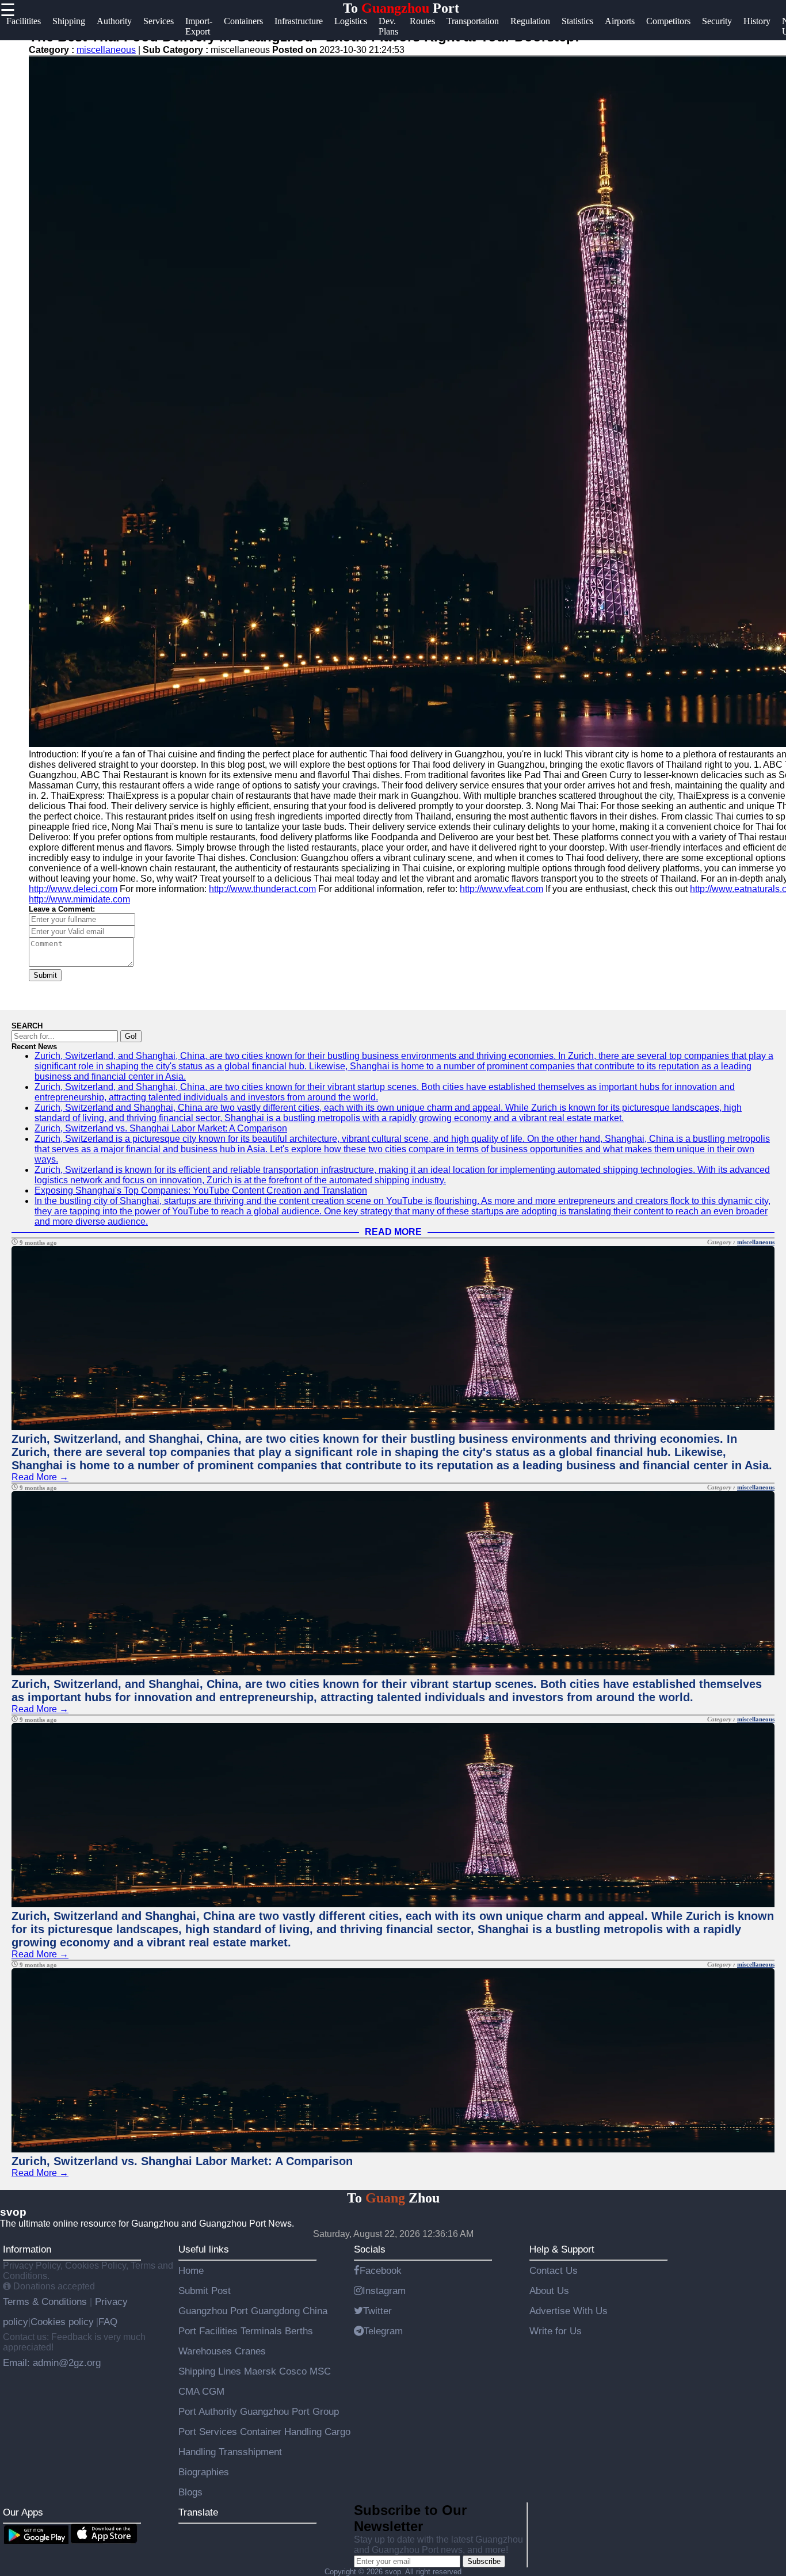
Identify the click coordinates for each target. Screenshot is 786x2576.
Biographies (204, 2472)
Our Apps (23, 2512)
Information (27, 2249)
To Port (401, 8)
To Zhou (393, 2198)
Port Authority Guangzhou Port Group (259, 2411)
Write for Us (556, 2331)
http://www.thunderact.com (262, 889)
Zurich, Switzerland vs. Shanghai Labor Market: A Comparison (161, 1128)
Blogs (190, 2492)
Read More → (40, 1477)
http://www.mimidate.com (79, 899)
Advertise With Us (568, 2311)
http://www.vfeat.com (501, 889)
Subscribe (484, 2561)
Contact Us (554, 2270)
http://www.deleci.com (73, 889)
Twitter (377, 2311)
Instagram (384, 2291)
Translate (198, 2512)
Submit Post (205, 2291)
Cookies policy (62, 2322)
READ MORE (393, 1232)
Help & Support (562, 2249)
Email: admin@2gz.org (52, 2362)
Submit (45, 975)
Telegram (383, 2331)
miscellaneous (106, 50)
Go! (131, 1036)
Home (191, 2270)
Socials (370, 2249)
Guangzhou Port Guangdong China (253, 2311)
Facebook (381, 2270)
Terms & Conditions (46, 2301)
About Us (549, 2291)
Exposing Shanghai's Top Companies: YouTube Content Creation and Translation (201, 1190)
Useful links (204, 2249)
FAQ (108, 2322)
